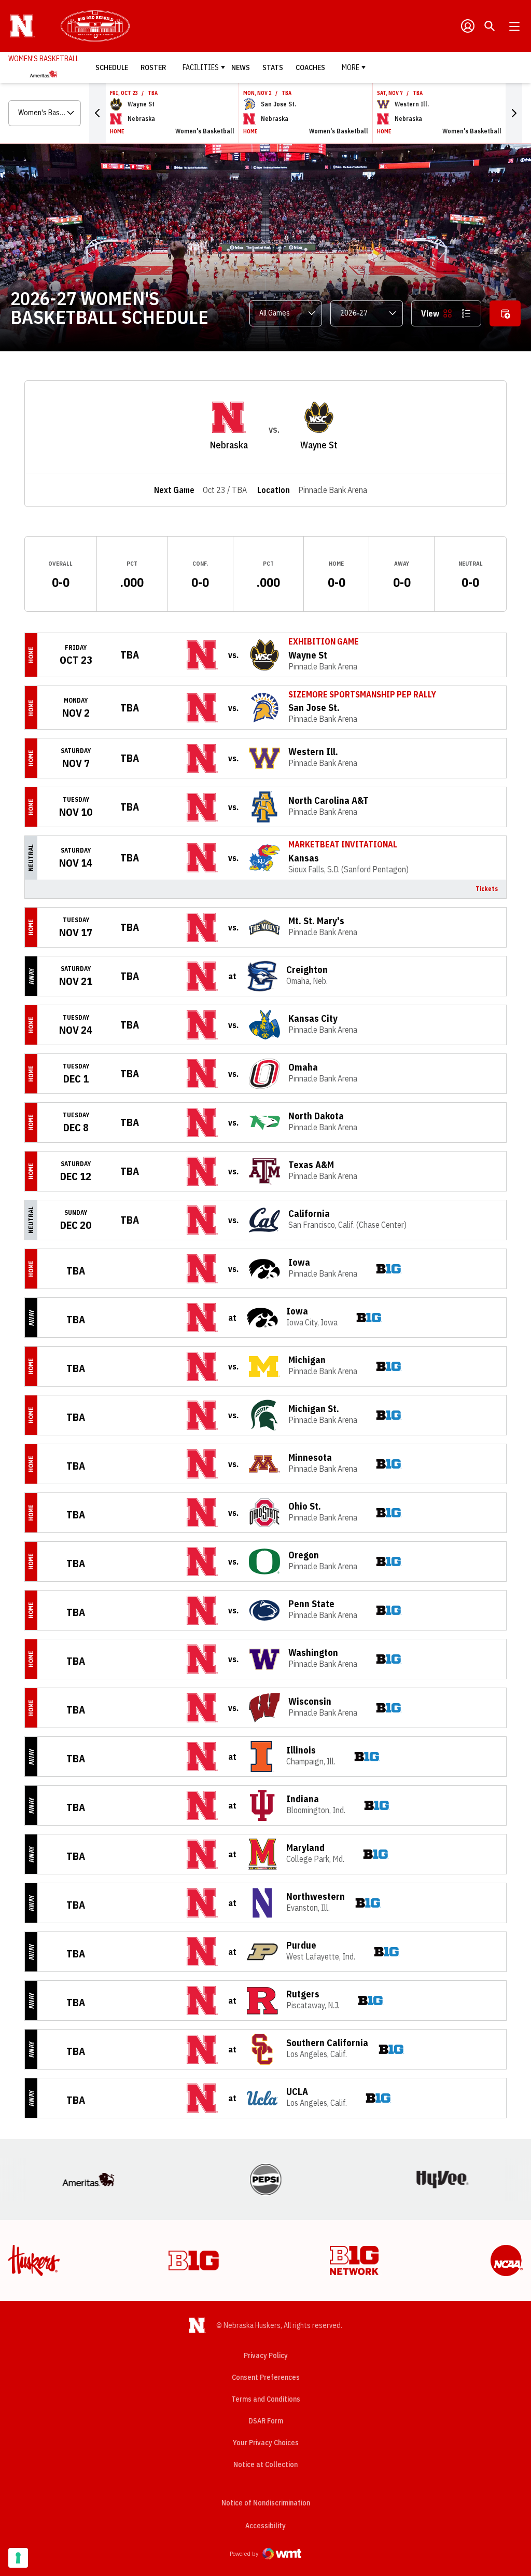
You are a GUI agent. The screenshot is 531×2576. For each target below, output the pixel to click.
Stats (273, 67)
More (351, 67)
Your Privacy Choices (266, 2443)
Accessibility (265, 2525)
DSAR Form (266, 2421)
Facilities (201, 67)
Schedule (112, 67)
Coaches (310, 67)
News (241, 67)
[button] (97, 113)
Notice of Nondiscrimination (266, 2503)
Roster (153, 67)
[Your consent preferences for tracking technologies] (18, 2558)
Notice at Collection (265, 2464)
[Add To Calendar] (505, 313)
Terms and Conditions (266, 2399)
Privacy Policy (266, 2355)
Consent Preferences (266, 2377)
